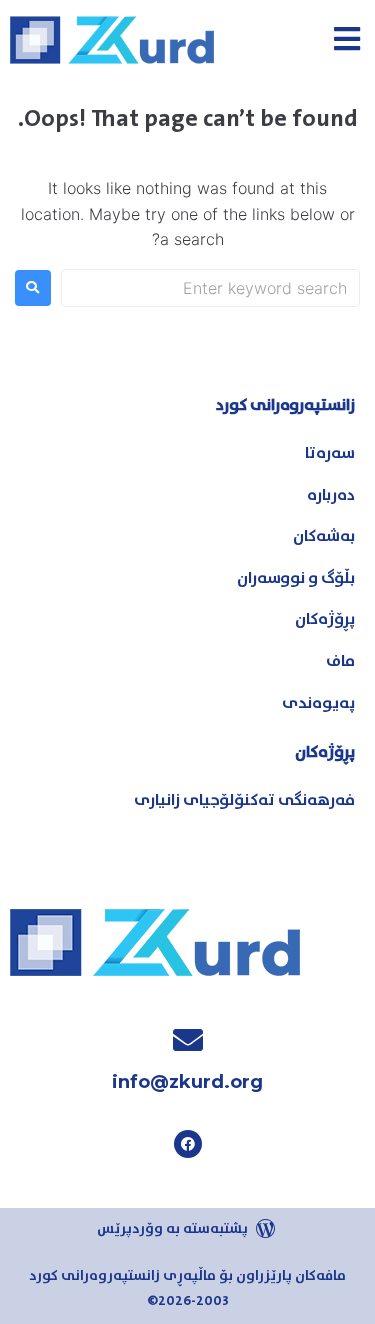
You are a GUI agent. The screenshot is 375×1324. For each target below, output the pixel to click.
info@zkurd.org (187, 1082)
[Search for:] (210, 288)
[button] (347, 38)
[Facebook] (188, 1144)
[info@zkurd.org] (188, 1040)
